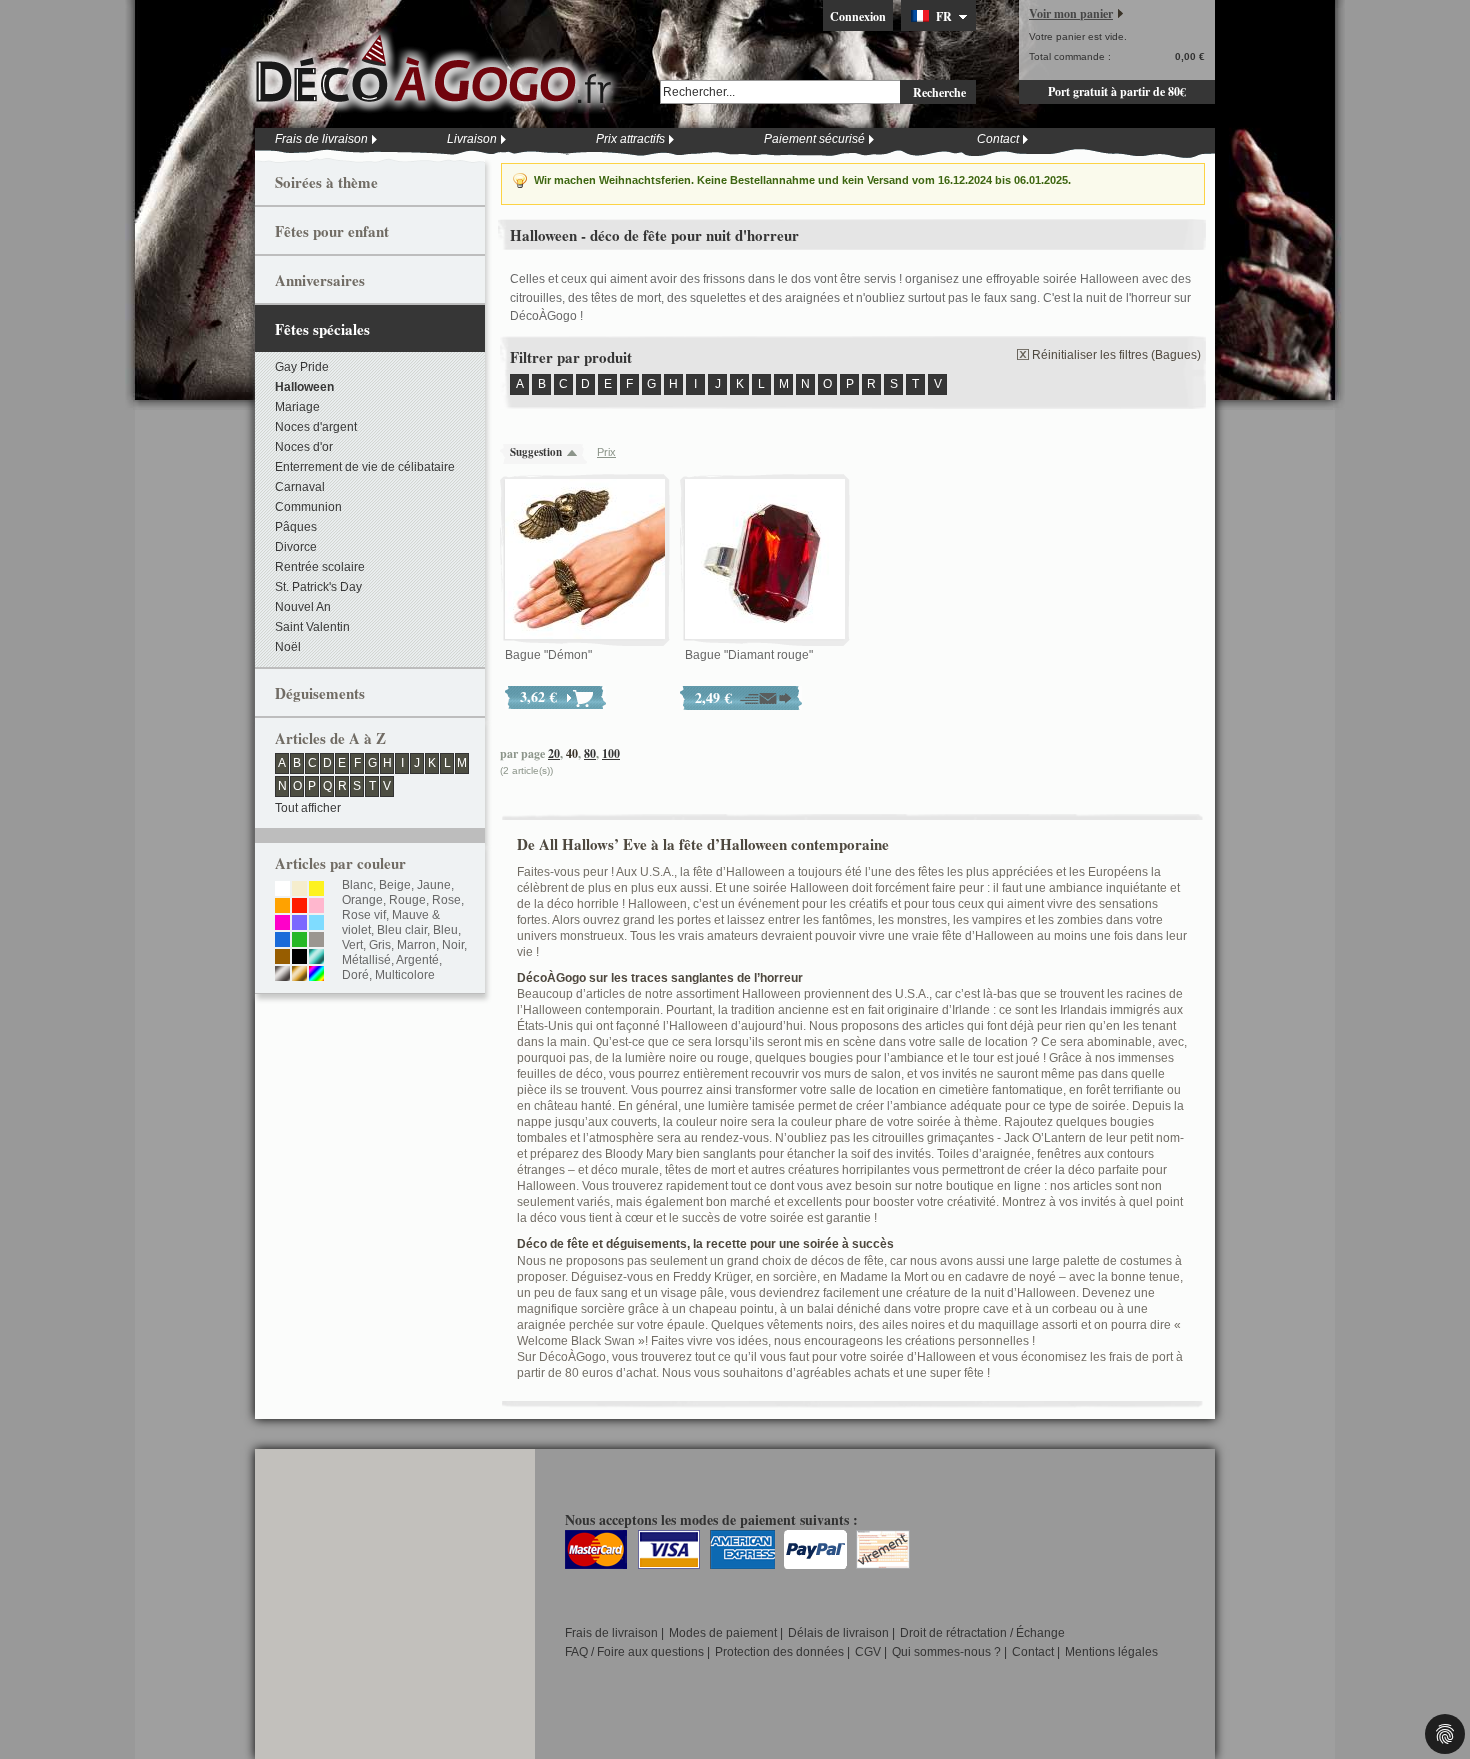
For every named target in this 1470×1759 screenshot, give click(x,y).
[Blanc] (282, 890)
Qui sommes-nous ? (946, 1652)
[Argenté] (282, 975)
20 (554, 753)
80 (590, 753)
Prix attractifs (630, 139)
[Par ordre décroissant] (577, 452)
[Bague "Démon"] (585, 560)
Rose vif (364, 915)
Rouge (407, 900)
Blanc (357, 885)
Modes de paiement (723, 1633)
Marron (416, 945)
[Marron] (282, 958)
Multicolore (405, 975)
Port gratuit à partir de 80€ (1117, 91)
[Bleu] (282, 941)
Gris (380, 945)
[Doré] (299, 975)
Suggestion (536, 452)
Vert (352, 945)
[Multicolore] (316, 975)
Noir (453, 945)
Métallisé (366, 960)
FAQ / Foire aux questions (634, 1652)
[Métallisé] (316, 958)
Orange (362, 900)
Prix (606, 452)
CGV (868, 1652)
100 (611, 753)
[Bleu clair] (316, 924)
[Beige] (299, 890)
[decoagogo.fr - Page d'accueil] (440, 69)
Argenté (417, 960)
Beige (395, 885)
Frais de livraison (321, 139)
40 (572, 753)
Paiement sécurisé (814, 139)
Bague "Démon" (548, 655)
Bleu (445, 930)
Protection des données (779, 1652)
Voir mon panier (1071, 13)
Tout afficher (308, 808)
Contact (998, 139)
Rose (446, 900)
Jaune (434, 885)
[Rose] (316, 907)
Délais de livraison (838, 1633)
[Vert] (299, 941)
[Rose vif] (282, 924)
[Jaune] (316, 890)
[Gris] (316, 941)
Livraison (472, 139)
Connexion (858, 16)
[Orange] (282, 907)
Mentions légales (1111, 1652)
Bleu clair (402, 930)
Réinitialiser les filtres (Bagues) (1116, 355)
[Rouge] (299, 907)
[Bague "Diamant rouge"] (765, 560)
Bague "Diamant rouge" (749, 655)
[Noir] (299, 958)
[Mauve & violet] (299, 924)
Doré (355, 975)
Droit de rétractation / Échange (982, 1633)
